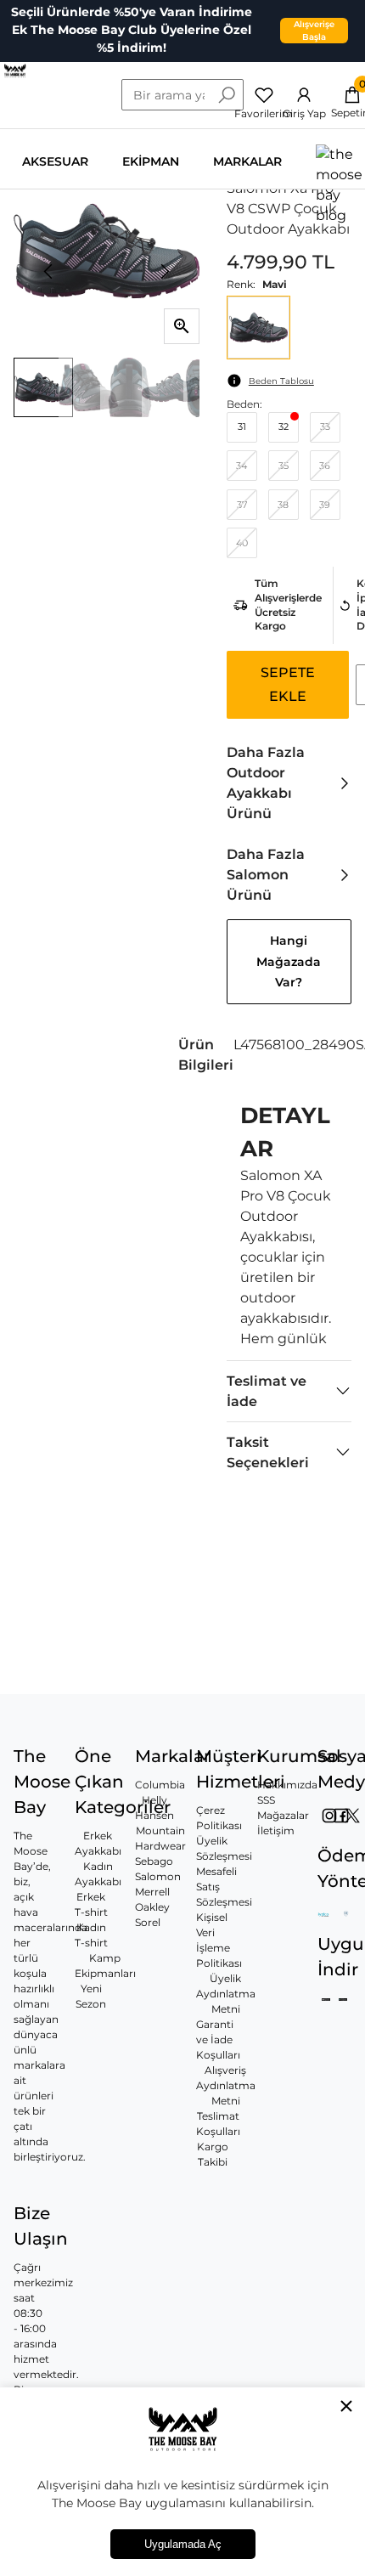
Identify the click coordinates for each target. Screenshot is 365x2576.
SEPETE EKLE (288, 684)
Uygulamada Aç (183, 2544)
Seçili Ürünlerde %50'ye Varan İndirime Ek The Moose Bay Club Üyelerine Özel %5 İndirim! (132, 30)
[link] (289, 783)
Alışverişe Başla (314, 31)
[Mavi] (258, 328)
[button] (289, 1055)
